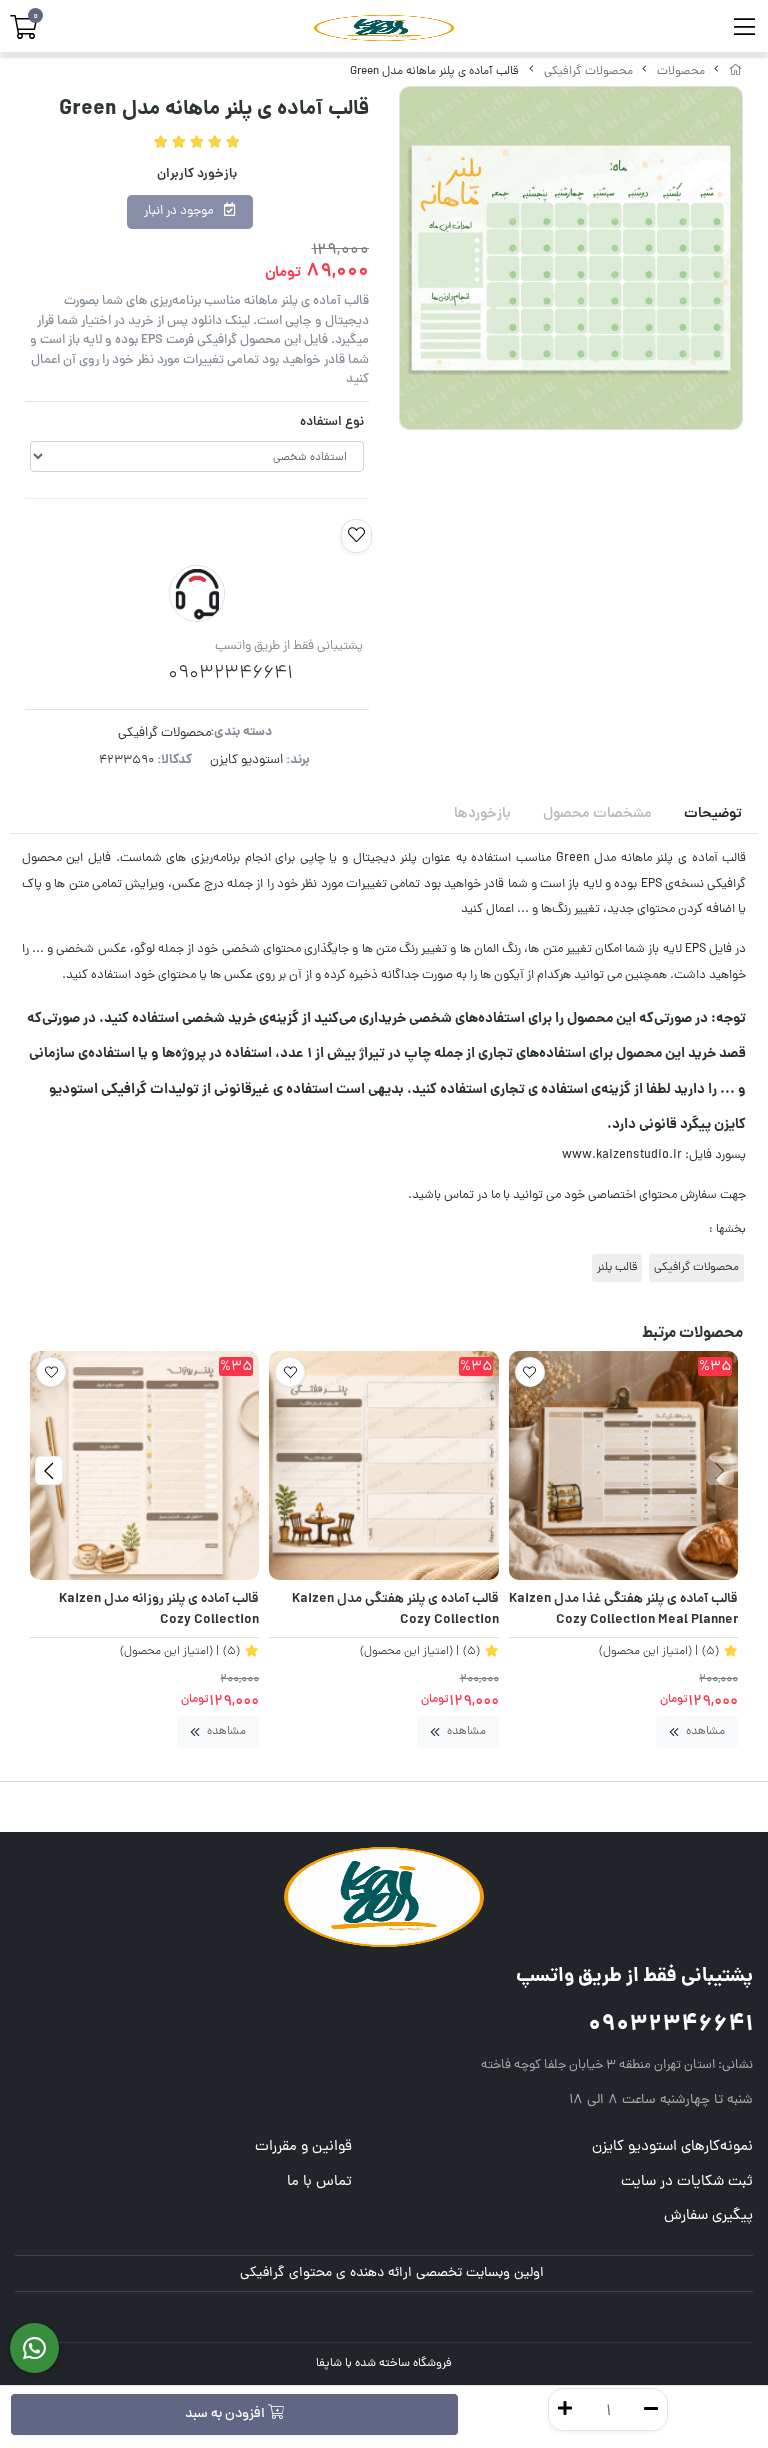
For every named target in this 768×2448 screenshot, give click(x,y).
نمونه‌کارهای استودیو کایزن (672, 2147)
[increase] (565, 2409)
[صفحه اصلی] (736, 72)
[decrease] (651, 2409)
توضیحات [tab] (713, 814)
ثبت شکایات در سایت (687, 2182)
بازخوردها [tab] (482, 814)
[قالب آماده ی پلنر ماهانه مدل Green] (384, 1897)
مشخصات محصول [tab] (597, 814)
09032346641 (670, 2025)
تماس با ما (319, 2182)
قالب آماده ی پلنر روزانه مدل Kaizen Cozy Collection (159, 1610)
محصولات (681, 72)
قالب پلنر (617, 1268)
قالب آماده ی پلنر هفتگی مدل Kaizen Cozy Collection (395, 1610)
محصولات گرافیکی (588, 72)
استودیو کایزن (246, 760)
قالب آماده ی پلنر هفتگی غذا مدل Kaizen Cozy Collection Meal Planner (623, 1610)
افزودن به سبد (226, 2414)
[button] (719, 1471)
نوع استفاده (332, 422)
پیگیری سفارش (708, 2216)
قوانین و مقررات (303, 2147)
